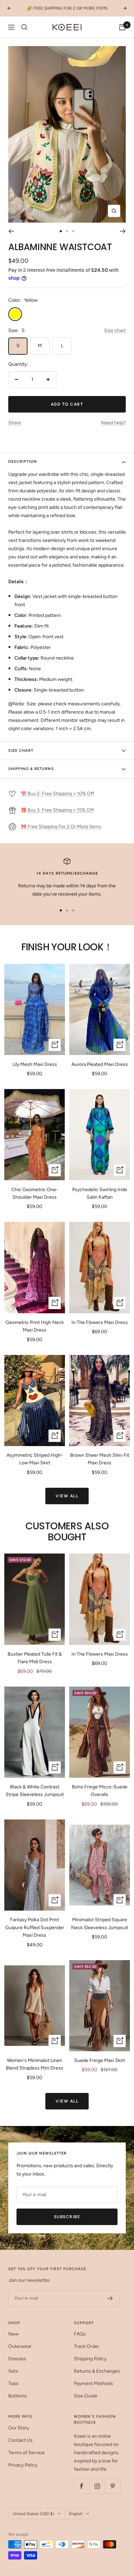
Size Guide (86, 2396)
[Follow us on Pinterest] (113, 2486)
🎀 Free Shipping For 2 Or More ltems (61, 827)
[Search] (24, 27)
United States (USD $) (33, 2514)
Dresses (17, 2359)
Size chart (115, 330)
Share (15, 423)
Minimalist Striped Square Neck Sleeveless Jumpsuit (100, 1923)
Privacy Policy (23, 2465)
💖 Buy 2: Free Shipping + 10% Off (57, 794)
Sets (13, 2371)
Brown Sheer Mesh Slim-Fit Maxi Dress (100, 1459)
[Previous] (11, 231)
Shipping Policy (90, 2359)
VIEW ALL (67, 1496)
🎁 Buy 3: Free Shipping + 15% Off (57, 810)
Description (23, 462)
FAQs (80, 2334)
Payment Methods (93, 2383)
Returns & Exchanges (97, 2371)
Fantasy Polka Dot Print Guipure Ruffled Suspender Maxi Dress (35, 1927)
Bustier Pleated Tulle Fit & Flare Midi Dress (35, 1658)
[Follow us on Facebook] (82, 2486)
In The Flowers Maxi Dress (100, 1322)
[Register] (110, 2298)
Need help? (113, 423)
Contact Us (20, 2440)
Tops (13, 2383)
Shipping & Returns (31, 769)
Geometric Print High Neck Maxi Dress (35, 1326)
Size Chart (21, 751)
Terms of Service (26, 2453)
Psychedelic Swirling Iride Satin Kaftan (100, 1193)
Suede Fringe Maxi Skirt (100, 2060)
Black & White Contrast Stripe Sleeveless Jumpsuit (35, 1791)
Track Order (87, 2346)
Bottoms (18, 2396)
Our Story (19, 2428)
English (76, 2514)
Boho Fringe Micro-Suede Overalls (100, 1791)
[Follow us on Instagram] (97, 2486)
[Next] (123, 231)
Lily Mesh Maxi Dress (35, 1064)
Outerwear (20, 2346)
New (13, 2334)
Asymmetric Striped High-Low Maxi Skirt (35, 1459)
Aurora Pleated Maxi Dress (100, 1064)
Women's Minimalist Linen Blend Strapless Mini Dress (35, 2064)
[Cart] (122, 27)
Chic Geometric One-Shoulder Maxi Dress (35, 1193)
